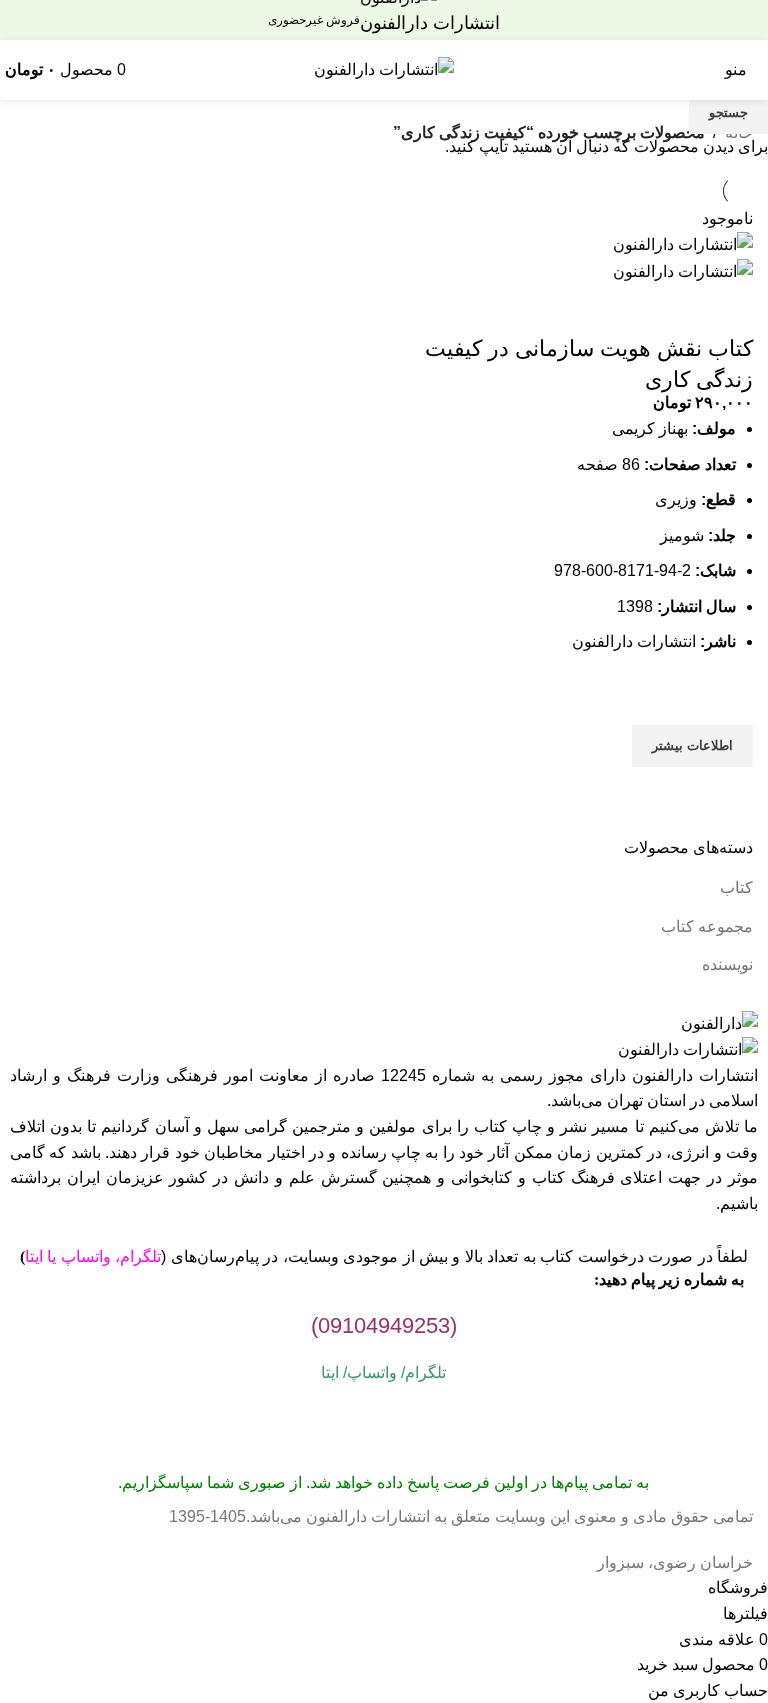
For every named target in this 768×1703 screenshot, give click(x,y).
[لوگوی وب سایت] (384, 68)
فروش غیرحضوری (314, 20)
